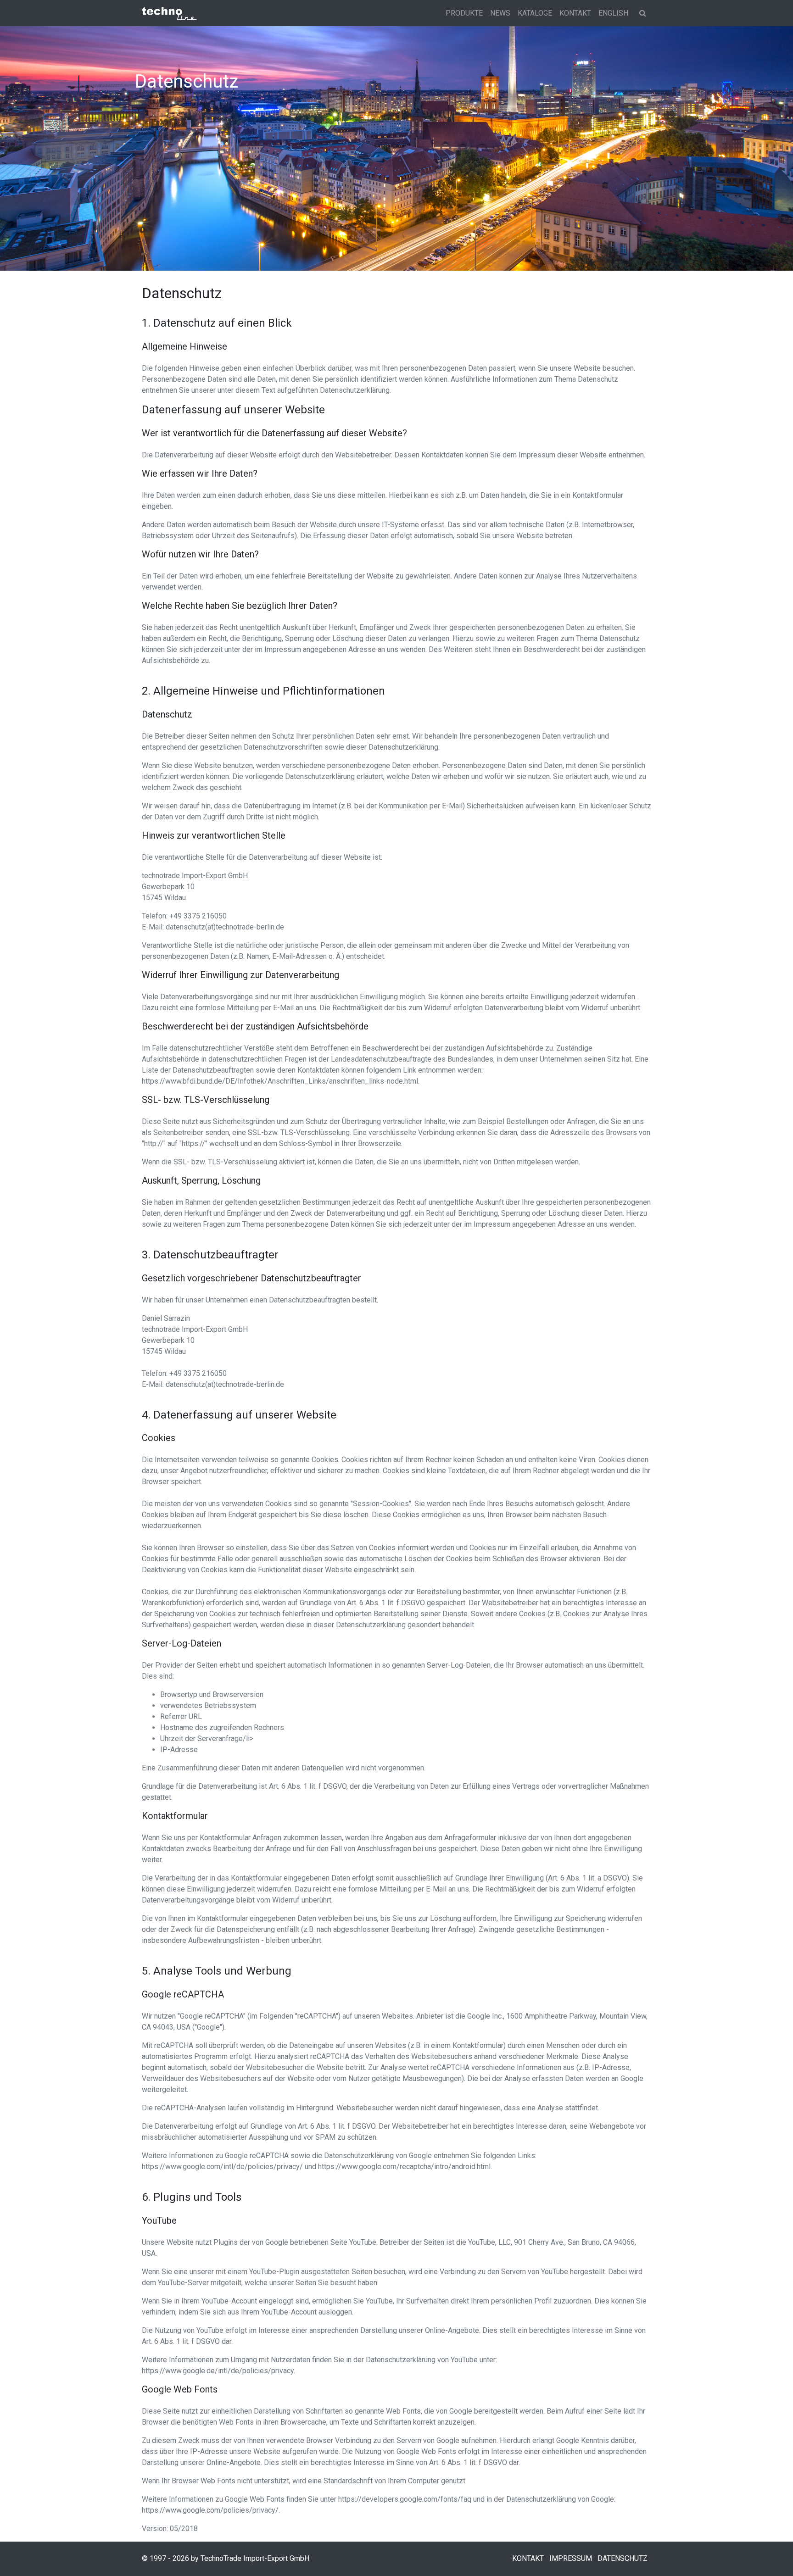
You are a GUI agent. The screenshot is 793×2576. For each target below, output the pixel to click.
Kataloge (535, 13)
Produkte (464, 13)
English (613, 13)
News (500, 13)
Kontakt (575, 13)
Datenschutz (623, 2558)
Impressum (571, 2558)
